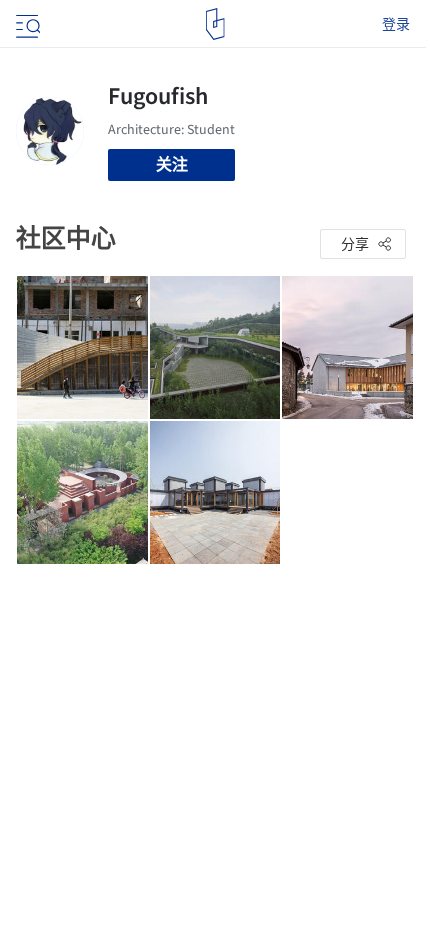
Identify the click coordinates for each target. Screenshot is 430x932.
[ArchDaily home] (215, 24)
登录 (396, 24)
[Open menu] (26, 24)
